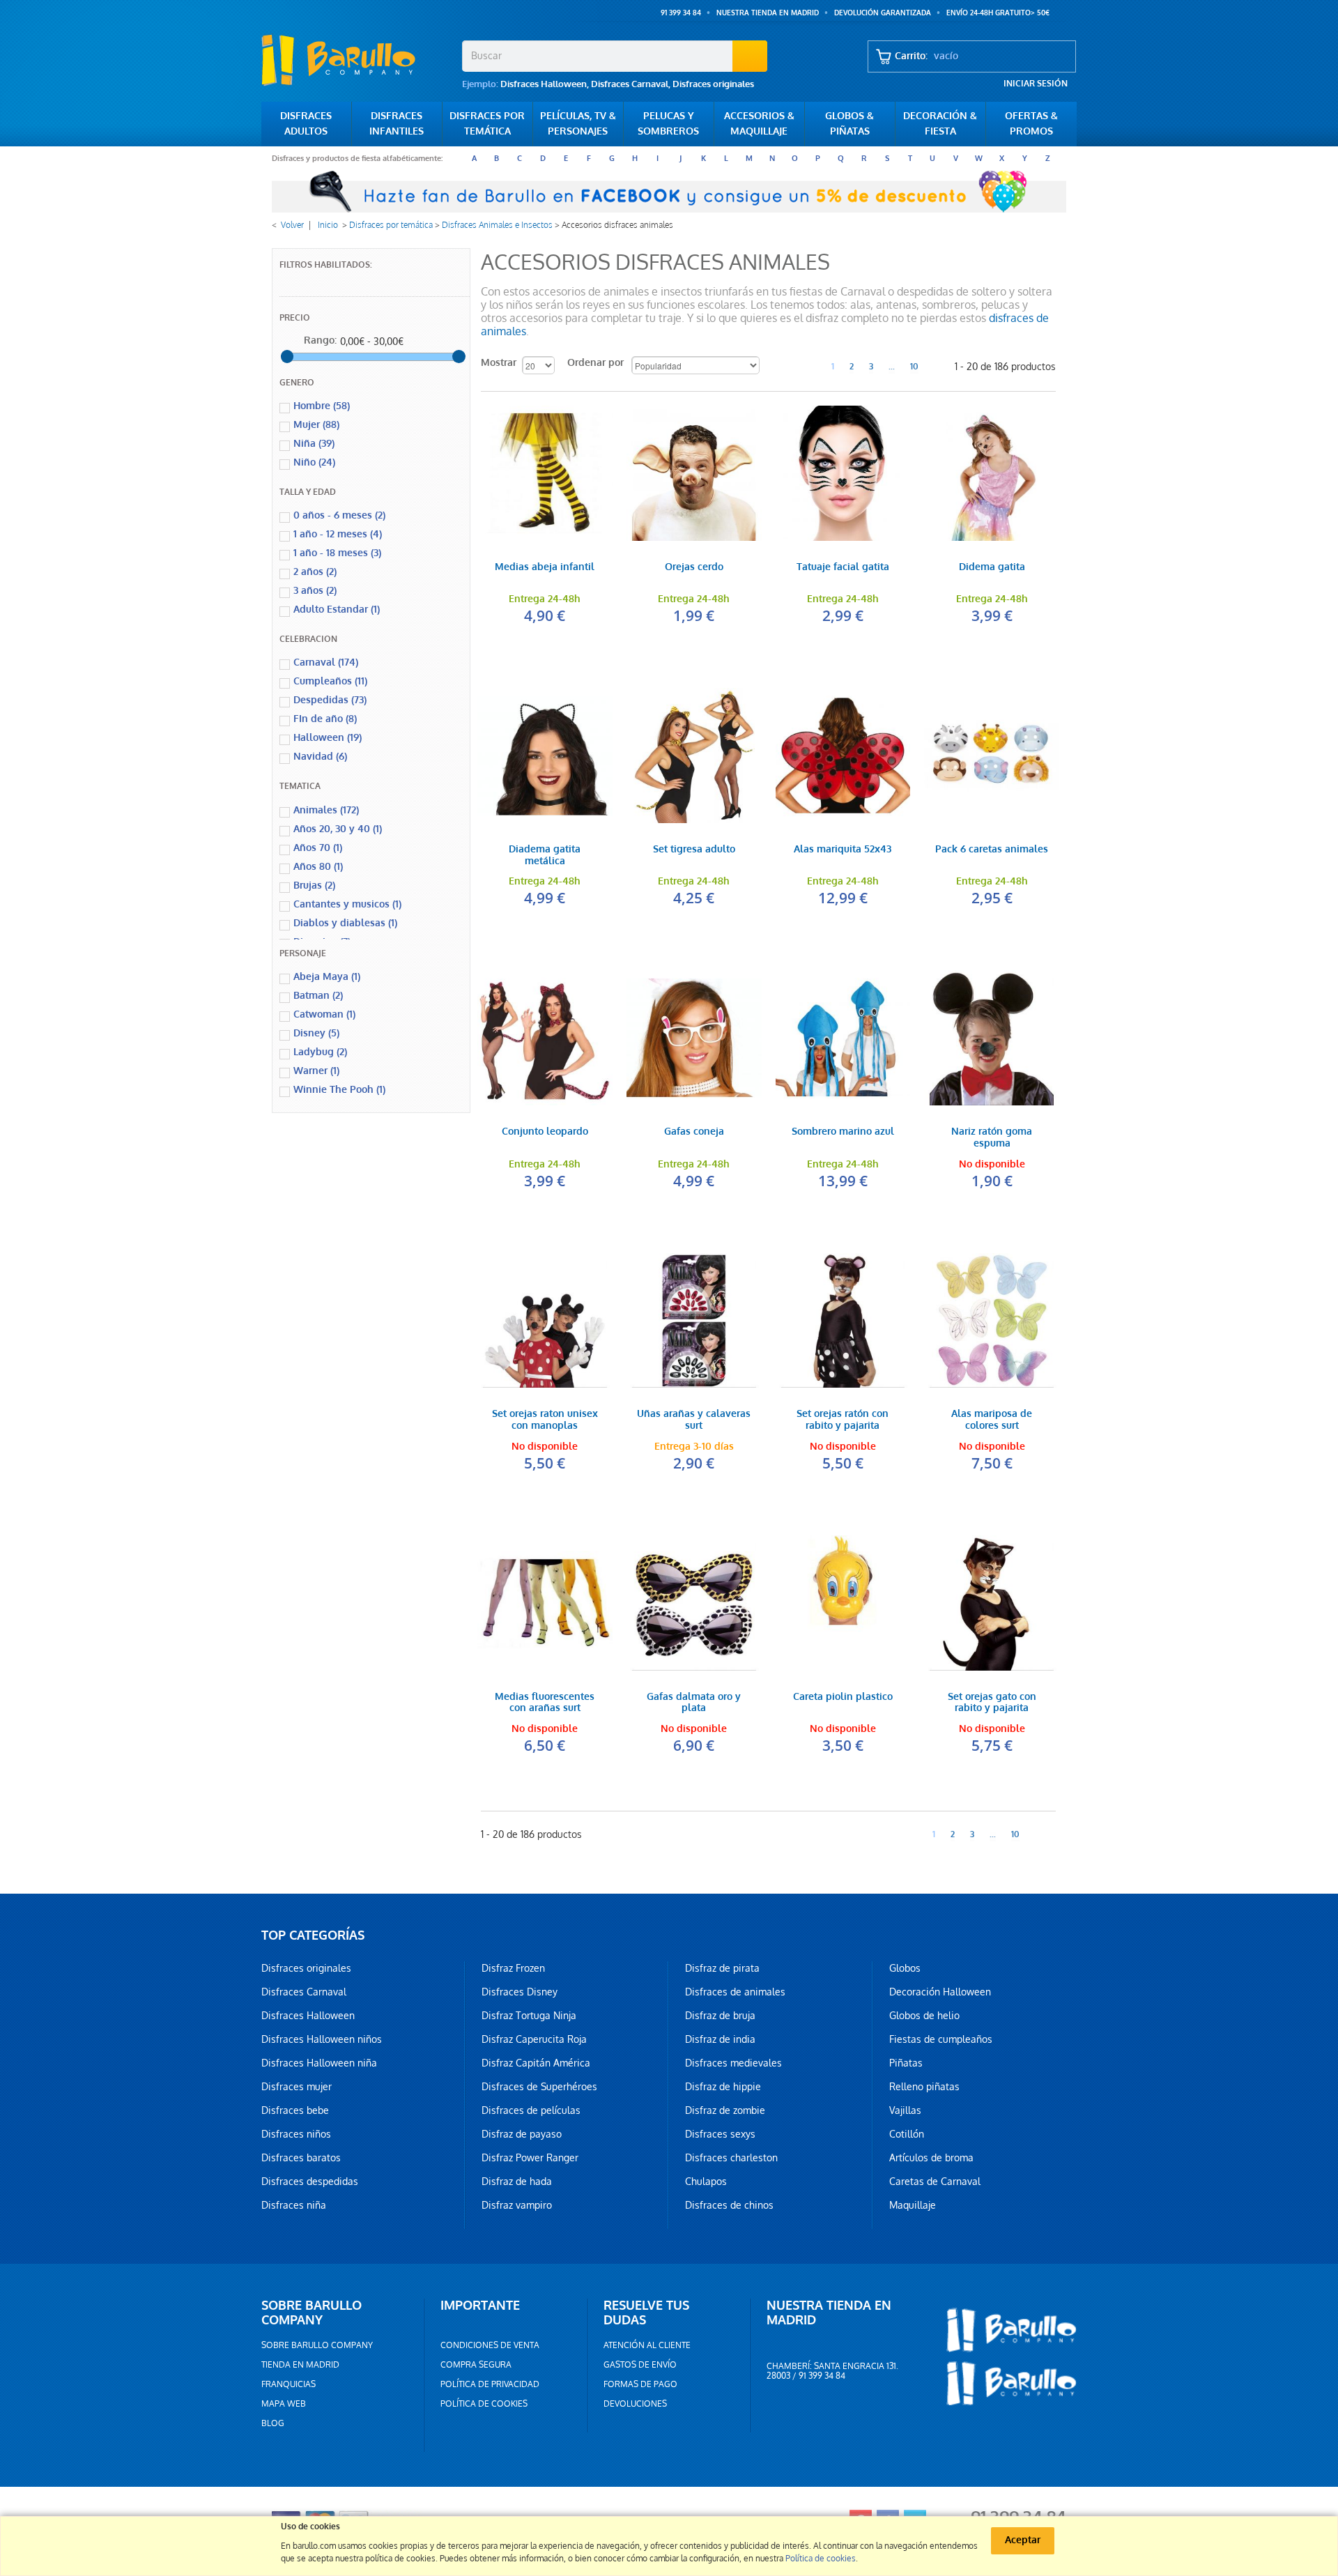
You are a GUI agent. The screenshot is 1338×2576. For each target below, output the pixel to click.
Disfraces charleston (731, 2158)
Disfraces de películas (531, 2110)
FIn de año (325, 719)
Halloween (328, 738)
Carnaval (326, 662)
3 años (315, 591)
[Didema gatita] (992, 473)
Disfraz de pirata (722, 1968)
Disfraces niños (296, 2134)
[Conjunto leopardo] (545, 1038)
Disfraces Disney (520, 1992)
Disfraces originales (713, 84)
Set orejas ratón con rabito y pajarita (843, 1420)
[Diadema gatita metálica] (545, 756)
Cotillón (907, 2134)
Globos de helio (924, 2016)
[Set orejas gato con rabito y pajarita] (992, 1603)
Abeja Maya (327, 977)
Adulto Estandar (337, 609)
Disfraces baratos (301, 2158)
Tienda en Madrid (300, 2365)
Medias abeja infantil (545, 568)
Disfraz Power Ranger (530, 2158)
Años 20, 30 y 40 (338, 829)
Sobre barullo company (317, 2345)
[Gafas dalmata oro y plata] (694, 1603)
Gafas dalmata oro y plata (694, 1703)
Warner (316, 1071)
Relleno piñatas (924, 2087)
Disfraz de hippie (723, 2087)
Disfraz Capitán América (536, 2063)
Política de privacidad (490, 2384)
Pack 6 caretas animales (992, 850)
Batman (318, 996)
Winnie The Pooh (339, 1090)
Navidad (320, 757)
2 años (315, 572)
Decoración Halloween (940, 1992)
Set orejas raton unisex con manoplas (545, 1420)
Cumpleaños (330, 681)
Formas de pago (640, 2384)
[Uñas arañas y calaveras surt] (694, 1321)
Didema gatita (992, 568)
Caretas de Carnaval (935, 2182)
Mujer (316, 425)
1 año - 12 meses (338, 534)
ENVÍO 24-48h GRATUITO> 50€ (998, 13)
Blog (273, 2423)
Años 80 (318, 867)
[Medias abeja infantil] (545, 473)
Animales (326, 810)
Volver (292, 225)
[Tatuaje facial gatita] (843, 473)
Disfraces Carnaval (630, 84)
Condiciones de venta (490, 2345)
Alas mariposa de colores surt (992, 1420)
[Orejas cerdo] (694, 473)
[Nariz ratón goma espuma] (992, 1038)
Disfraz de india (720, 2039)
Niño (314, 462)
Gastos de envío (640, 2365)
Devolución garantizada (883, 13)
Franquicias (289, 2384)
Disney (316, 1033)
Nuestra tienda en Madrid (768, 13)
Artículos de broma (931, 2158)
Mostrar (499, 363)
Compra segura (476, 2365)
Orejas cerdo (694, 568)
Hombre (322, 406)
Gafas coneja (694, 1132)
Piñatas (906, 2063)
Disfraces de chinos (729, 2205)
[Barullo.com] (356, 60)
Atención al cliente (647, 2345)
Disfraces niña (294, 2205)
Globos (905, 1968)
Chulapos (706, 2182)
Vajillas (905, 2110)
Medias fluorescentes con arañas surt (545, 1703)
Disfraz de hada (517, 2182)
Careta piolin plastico (843, 1697)
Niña (314, 444)
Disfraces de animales (735, 1992)
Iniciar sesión (1036, 84)
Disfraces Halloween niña (319, 2063)
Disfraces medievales (733, 2063)
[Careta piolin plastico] (843, 1603)
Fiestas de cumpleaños (941, 2039)
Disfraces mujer (297, 2087)
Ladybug (320, 1052)
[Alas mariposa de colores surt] (992, 1321)
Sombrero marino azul (843, 1132)
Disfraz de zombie (725, 2110)
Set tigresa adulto (694, 850)
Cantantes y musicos (347, 904)
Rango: (320, 340)
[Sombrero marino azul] (843, 1038)
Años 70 (318, 848)
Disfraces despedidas (310, 2182)
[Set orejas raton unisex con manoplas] (545, 1321)
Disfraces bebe (295, 2110)
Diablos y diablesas (345, 923)
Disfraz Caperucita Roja (534, 2039)
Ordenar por (595, 363)
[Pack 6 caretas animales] (992, 756)
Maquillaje (913, 2205)
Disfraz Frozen (513, 1968)
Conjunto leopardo (545, 1132)
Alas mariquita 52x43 (843, 850)
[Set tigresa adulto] (694, 756)
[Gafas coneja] (694, 1038)
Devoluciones (635, 2404)
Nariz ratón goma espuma (992, 1138)
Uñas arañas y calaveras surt (694, 1420)
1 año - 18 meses (337, 553)
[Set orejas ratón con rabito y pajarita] (843, 1321)
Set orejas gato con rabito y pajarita (992, 1703)
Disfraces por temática (391, 225)
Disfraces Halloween (544, 84)
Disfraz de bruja (720, 2016)
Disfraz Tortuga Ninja (529, 2016)
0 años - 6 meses (339, 515)
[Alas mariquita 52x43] (843, 756)
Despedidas (330, 700)
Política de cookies (484, 2404)
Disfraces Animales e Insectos (497, 225)
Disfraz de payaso (522, 2134)
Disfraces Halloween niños (322, 2039)
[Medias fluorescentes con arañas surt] (545, 1603)
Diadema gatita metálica (545, 856)
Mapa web (284, 2404)
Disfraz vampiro (517, 2205)
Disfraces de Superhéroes (539, 2087)
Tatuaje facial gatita (843, 568)
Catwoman (324, 1014)
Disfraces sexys (720, 2134)
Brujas (314, 886)
